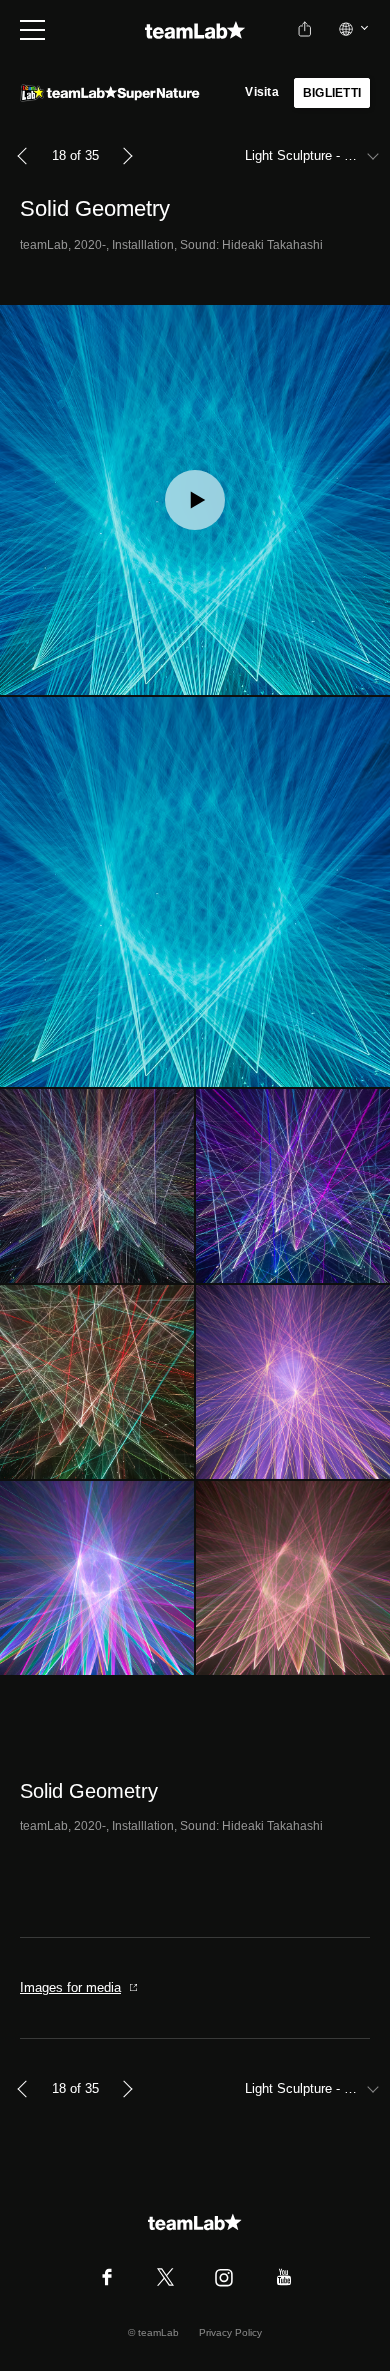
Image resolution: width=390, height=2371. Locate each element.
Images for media (70, 1987)
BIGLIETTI (332, 93)
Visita (261, 92)
